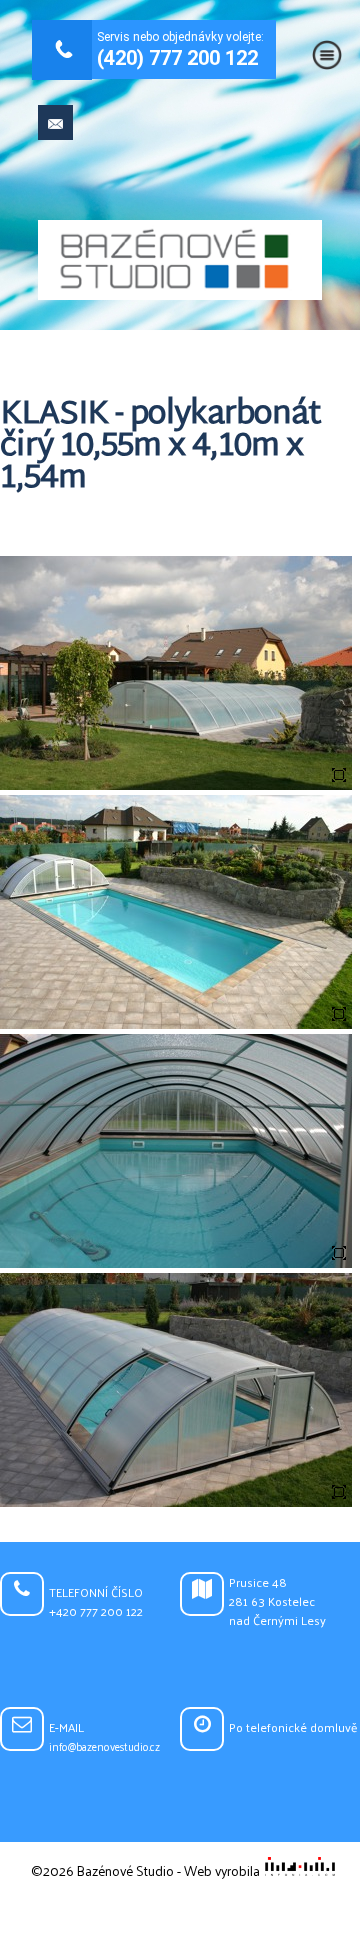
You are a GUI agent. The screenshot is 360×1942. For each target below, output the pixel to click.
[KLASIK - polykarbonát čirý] (176, 785)
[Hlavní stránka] (180, 261)
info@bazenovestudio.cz (104, 1746)
